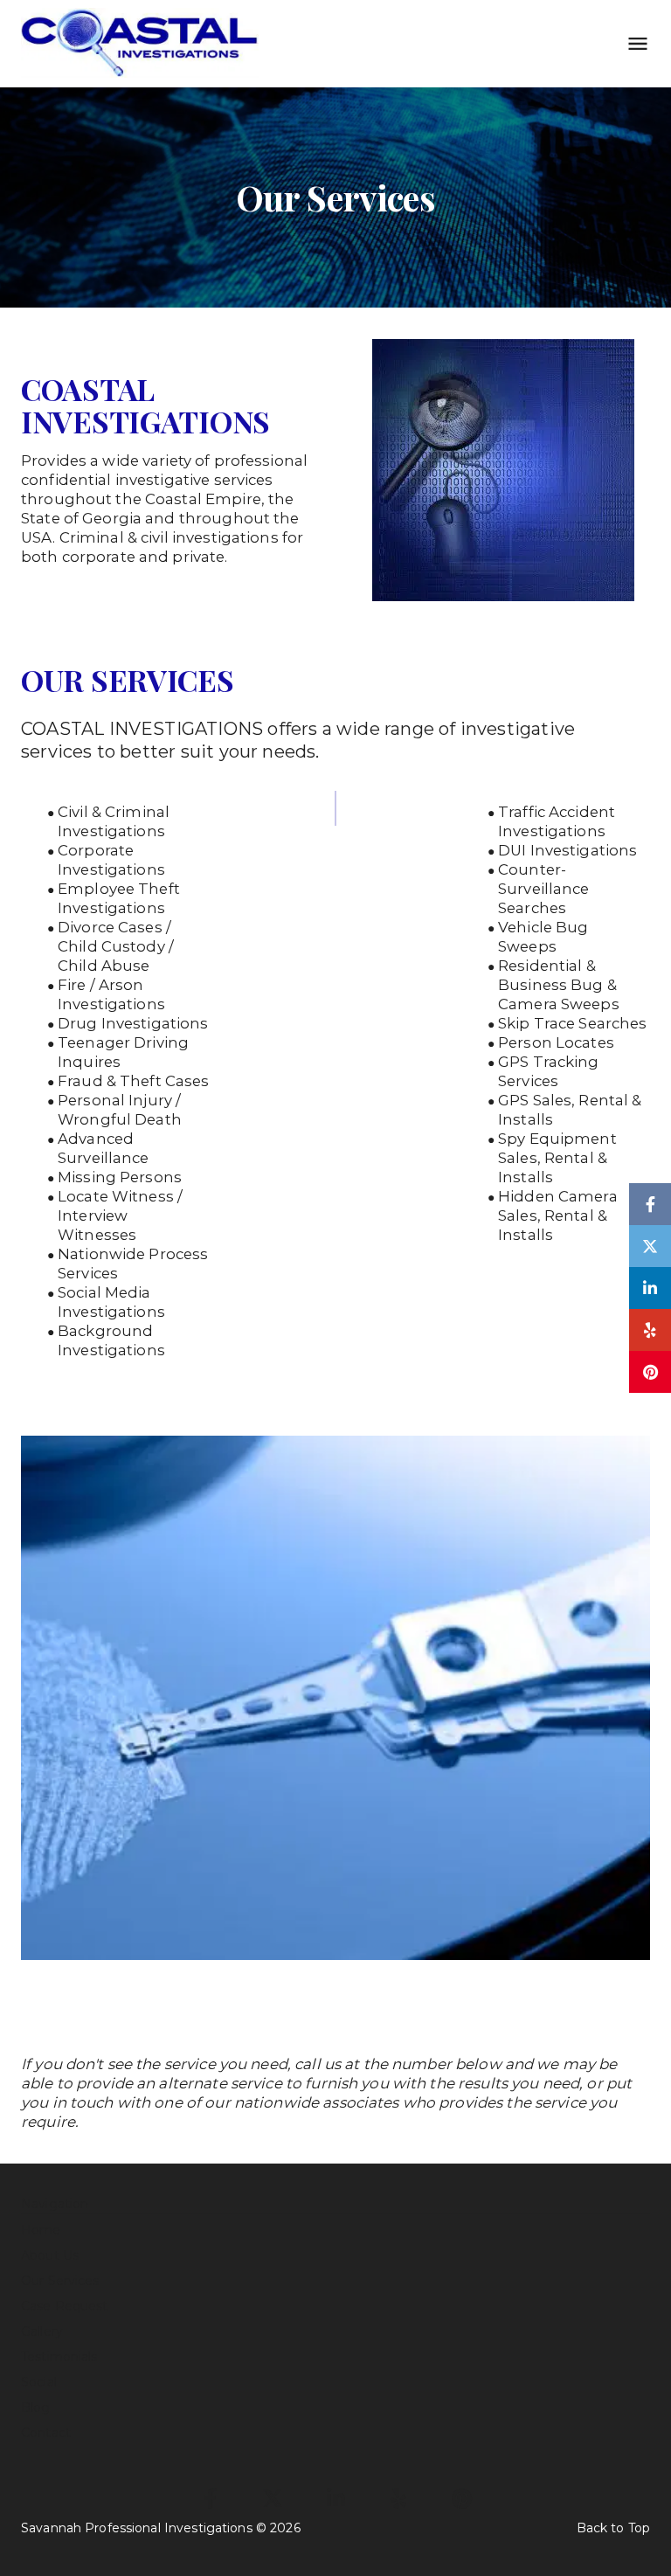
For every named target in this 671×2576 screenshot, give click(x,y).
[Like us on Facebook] (650, 1204)
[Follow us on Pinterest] (650, 1372)
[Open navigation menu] (633, 44)
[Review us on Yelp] (650, 1330)
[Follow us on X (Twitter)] (650, 1246)
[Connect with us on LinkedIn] (650, 1288)
